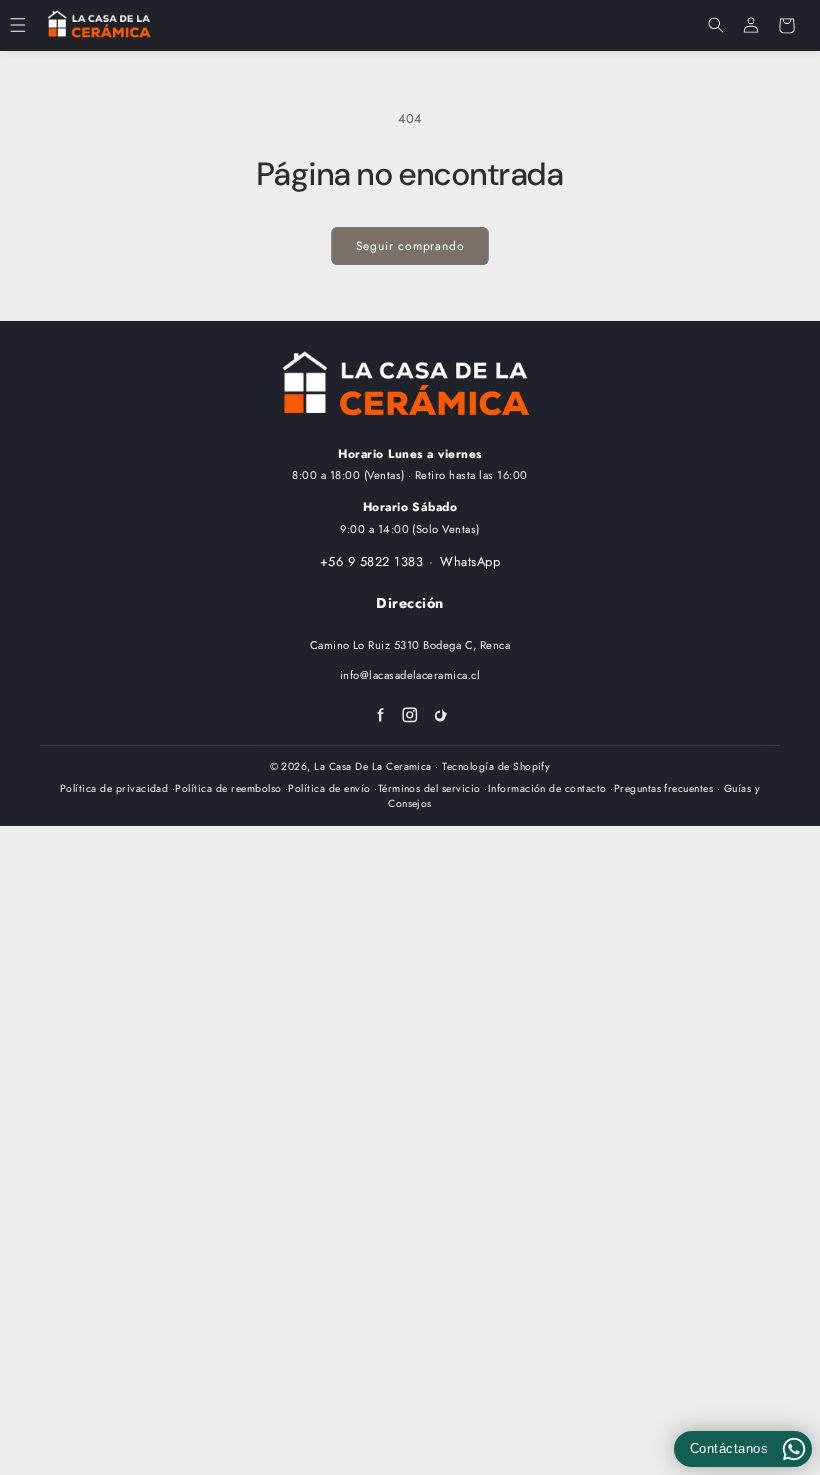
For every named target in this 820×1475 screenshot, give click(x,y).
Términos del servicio (429, 788)
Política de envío (329, 788)
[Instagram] (410, 715)
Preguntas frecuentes (664, 788)
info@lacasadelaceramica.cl (410, 675)
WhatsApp (470, 561)
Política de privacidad (114, 788)
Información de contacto (547, 788)
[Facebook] (380, 715)
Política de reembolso (228, 788)
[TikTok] (441, 715)
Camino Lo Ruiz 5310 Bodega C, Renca (410, 645)
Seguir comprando (410, 246)
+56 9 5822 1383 (371, 561)
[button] (17, 25)
